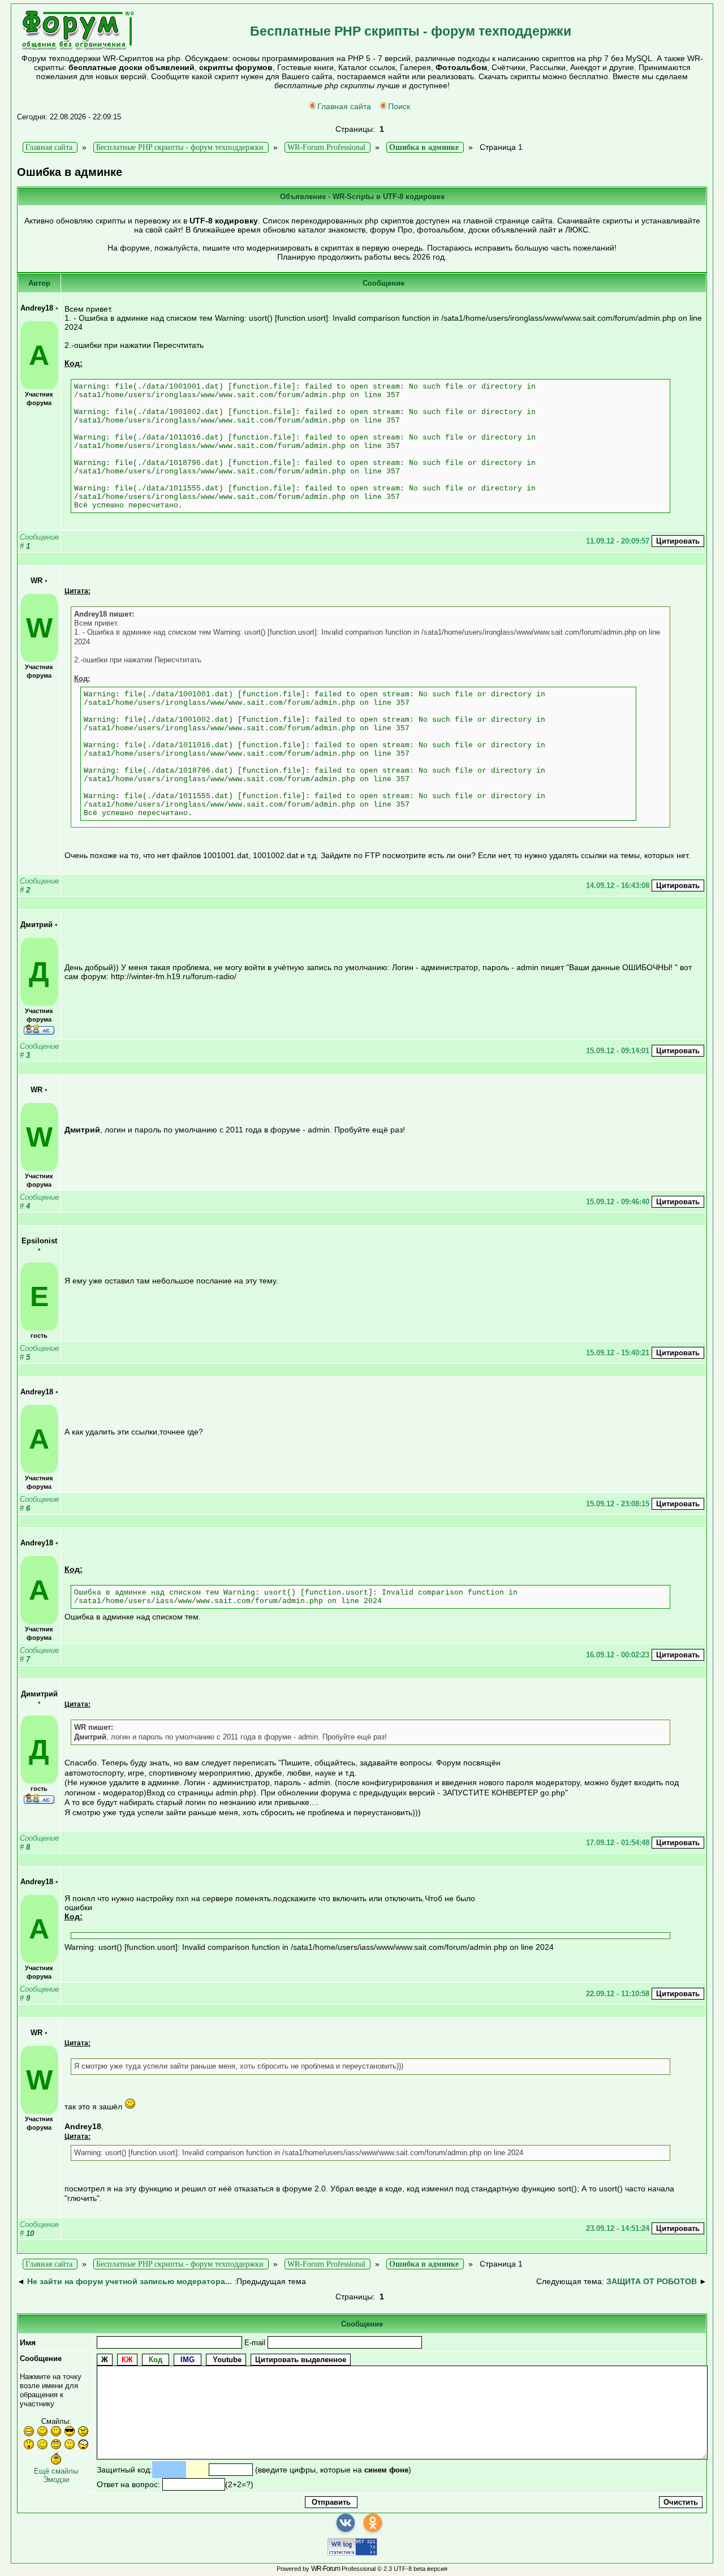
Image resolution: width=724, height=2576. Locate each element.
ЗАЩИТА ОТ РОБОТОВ (652, 2281)
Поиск (399, 106)
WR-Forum (326, 2569)
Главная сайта (344, 106)
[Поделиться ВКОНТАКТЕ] (346, 2523)
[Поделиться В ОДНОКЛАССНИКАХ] (373, 2523)
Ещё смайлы (56, 2471)
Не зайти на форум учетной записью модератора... (130, 2281)
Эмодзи (56, 2480)
